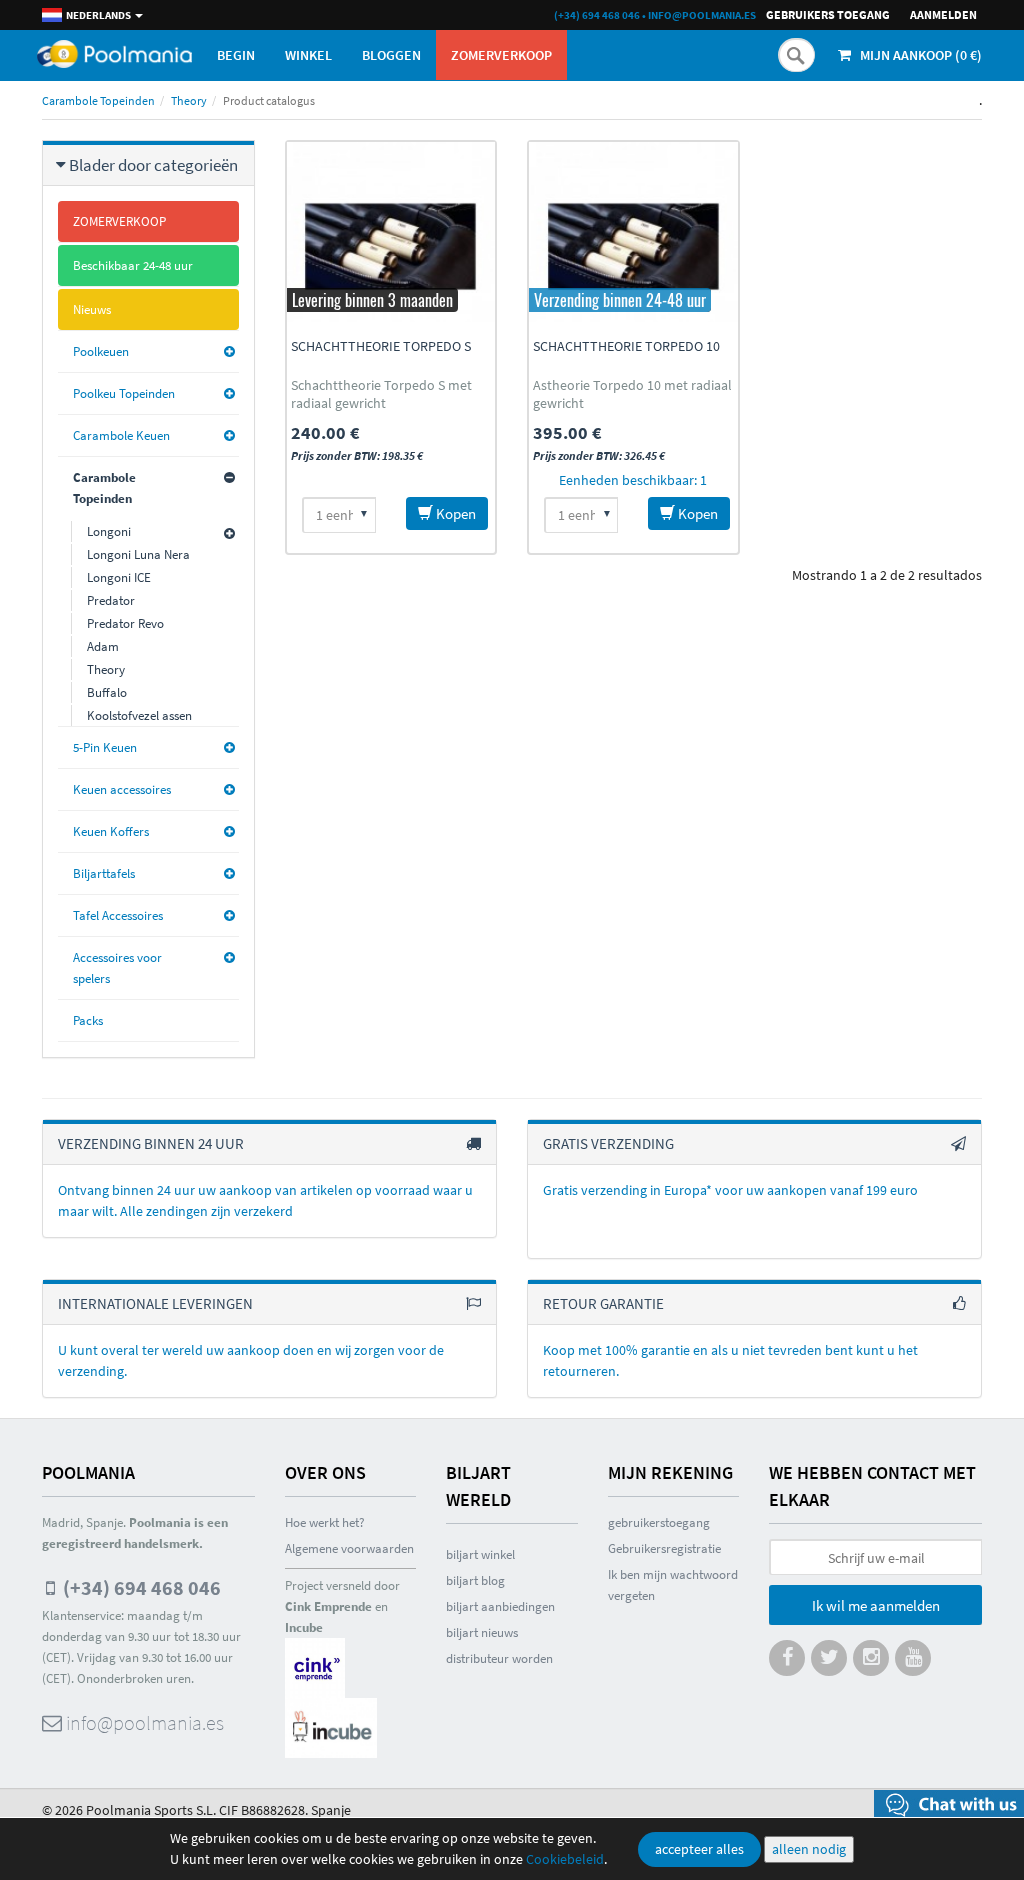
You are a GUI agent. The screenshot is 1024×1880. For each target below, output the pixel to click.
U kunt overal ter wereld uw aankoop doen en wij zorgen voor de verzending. (251, 1360)
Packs (88, 1020)
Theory (189, 100)
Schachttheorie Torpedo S (381, 346)
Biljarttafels (104, 873)
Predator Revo (125, 623)
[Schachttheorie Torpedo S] (391, 232)
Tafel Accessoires (118, 915)
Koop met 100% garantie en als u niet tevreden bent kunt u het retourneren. (730, 1360)
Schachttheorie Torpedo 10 (626, 346)
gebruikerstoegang (659, 1522)
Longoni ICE (119, 577)
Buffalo (107, 692)
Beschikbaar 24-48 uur (133, 265)
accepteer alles (699, 1849)
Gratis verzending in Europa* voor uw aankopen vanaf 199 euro (730, 1190)
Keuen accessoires (122, 789)
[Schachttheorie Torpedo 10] (633, 232)
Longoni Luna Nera (138, 554)
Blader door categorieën (153, 165)
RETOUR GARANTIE (603, 1303)
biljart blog (475, 1580)
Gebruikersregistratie (664, 1548)
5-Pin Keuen (105, 747)
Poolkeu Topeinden (124, 393)
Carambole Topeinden (98, 100)
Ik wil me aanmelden (876, 1605)
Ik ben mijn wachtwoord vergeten (673, 1585)
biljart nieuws (482, 1632)
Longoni (109, 531)
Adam (103, 646)
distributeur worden (499, 1658)
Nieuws (92, 309)
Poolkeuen (101, 351)
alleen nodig (809, 1849)
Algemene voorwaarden (349, 1548)
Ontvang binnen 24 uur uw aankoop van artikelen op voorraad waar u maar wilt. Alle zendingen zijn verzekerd (265, 1200)
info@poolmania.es (702, 15)
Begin (236, 55)
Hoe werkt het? (325, 1522)
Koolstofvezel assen (139, 715)
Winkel (308, 55)
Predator (111, 600)
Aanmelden (943, 14)
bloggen (391, 55)
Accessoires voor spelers (117, 968)
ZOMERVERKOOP (501, 55)
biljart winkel (480, 1554)
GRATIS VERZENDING (608, 1143)
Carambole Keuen (121, 435)
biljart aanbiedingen (500, 1606)
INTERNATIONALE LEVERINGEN (155, 1303)
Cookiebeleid (565, 1859)
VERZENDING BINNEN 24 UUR (151, 1143)
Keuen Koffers (111, 831)
